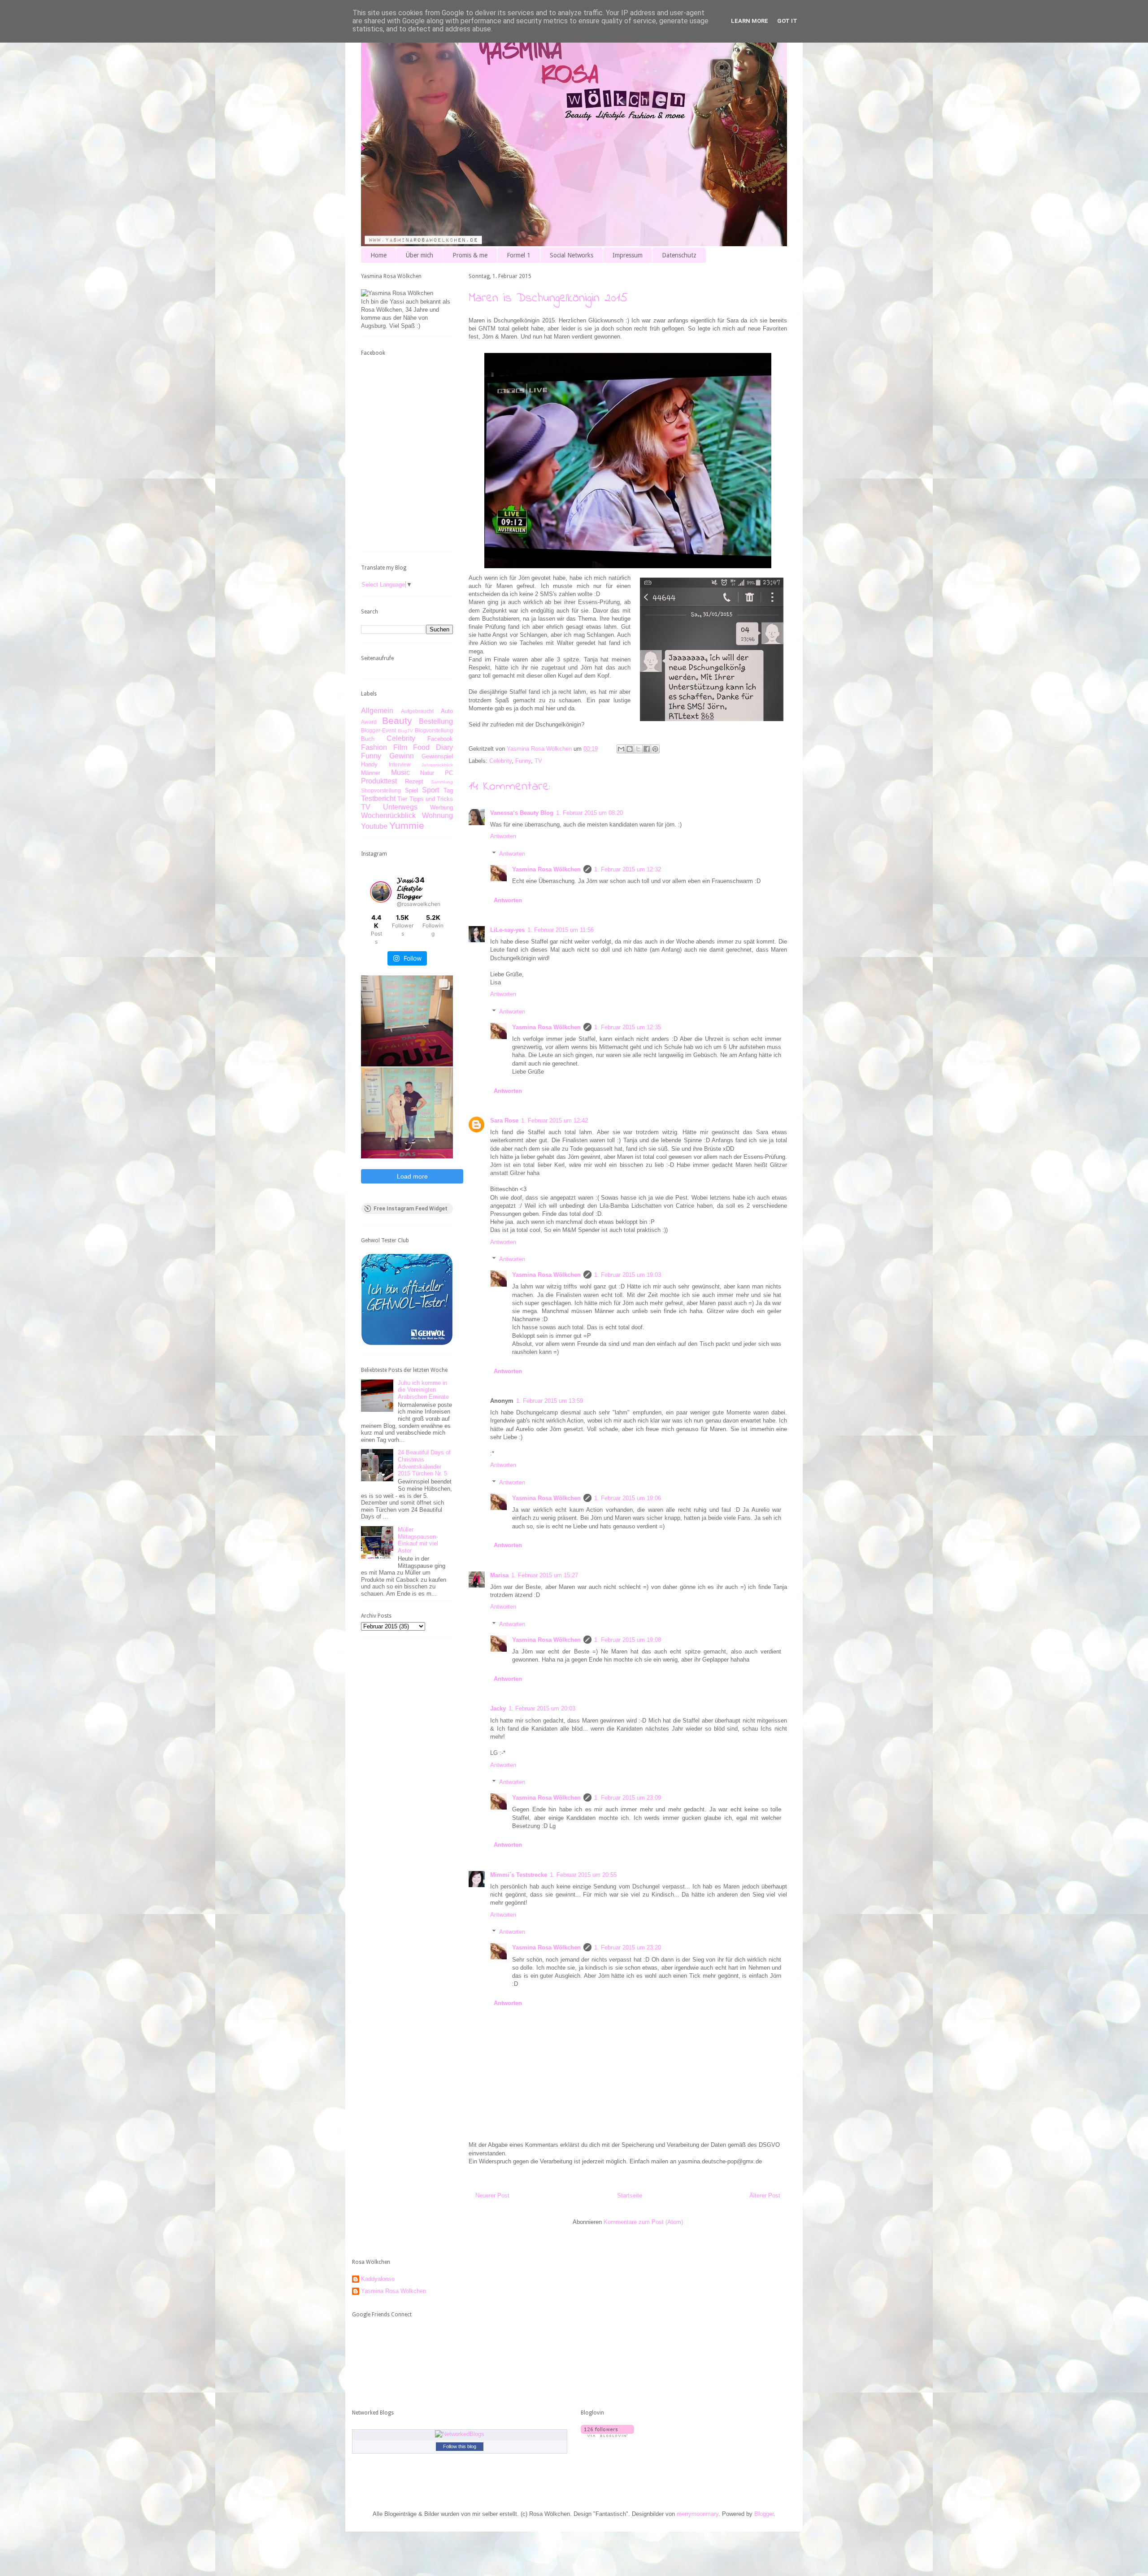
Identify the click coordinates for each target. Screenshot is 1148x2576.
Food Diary (433, 747)
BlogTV (405, 731)
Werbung (441, 807)
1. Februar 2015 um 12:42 (554, 1120)
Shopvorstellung (381, 790)
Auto (447, 711)
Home (378, 255)
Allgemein (377, 711)
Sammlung (442, 782)
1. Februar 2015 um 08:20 (589, 813)
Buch (368, 739)
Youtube (374, 826)
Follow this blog (460, 2446)
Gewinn (402, 756)
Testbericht (378, 798)
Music (400, 772)
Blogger (764, 2514)
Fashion (374, 747)
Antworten (503, 836)
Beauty (397, 720)
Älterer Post (765, 2195)
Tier (402, 799)
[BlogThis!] (630, 749)
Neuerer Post (492, 2195)
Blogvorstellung (434, 730)
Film (400, 747)
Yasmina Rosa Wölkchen (546, 869)
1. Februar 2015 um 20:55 (583, 1875)
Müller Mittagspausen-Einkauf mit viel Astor (418, 1540)
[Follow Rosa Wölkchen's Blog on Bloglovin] (607, 2435)
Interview (400, 764)
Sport (430, 790)
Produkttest (379, 781)
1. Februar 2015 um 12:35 (628, 1027)
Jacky (498, 1708)
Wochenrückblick (388, 816)
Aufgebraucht (417, 711)
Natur (427, 773)
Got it (787, 21)
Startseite (630, 2195)
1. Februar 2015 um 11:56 (561, 930)
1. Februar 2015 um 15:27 (545, 1575)
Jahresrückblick (437, 765)
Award (369, 722)
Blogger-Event (378, 730)
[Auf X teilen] (638, 749)
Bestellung (436, 721)
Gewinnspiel (437, 756)
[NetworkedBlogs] (460, 2434)
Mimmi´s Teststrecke (519, 1875)
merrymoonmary (698, 2514)
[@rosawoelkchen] (381, 892)
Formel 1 (519, 255)
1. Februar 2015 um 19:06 (628, 1498)
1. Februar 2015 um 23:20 (628, 1947)
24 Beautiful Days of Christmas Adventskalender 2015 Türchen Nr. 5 (424, 1463)
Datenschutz (679, 255)
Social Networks (572, 255)
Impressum (628, 255)
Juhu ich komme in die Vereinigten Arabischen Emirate (423, 1390)
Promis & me (470, 255)
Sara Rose (504, 1120)
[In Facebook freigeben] (647, 749)
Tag (448, 790)
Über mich (420, 255)
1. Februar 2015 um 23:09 (628, 1798)
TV (538, 761)
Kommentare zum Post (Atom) (643, 2222)
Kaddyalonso (378, 2279)
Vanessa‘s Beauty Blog (522, 813)
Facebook (440, 739)
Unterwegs (400, 807)
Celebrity (500, 761)
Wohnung (437, 816)
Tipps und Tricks (431, 799)
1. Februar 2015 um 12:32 (628, 869)
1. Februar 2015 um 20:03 (542, 1708)
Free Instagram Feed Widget (411, 1209)
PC (449, 773)
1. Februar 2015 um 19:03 (628, 1275)
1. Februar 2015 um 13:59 (550, 1401)
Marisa (499, 1575)
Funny (523, 761)
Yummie (407, 825)
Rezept (414, 781)
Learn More (750, 21)
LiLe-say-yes (507, 930)
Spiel (411, 790)
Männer (371, 773)
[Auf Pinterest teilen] (655, 749)
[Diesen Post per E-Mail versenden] (621, 749)
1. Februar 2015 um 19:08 (628, 1640)
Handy (369, 764)
